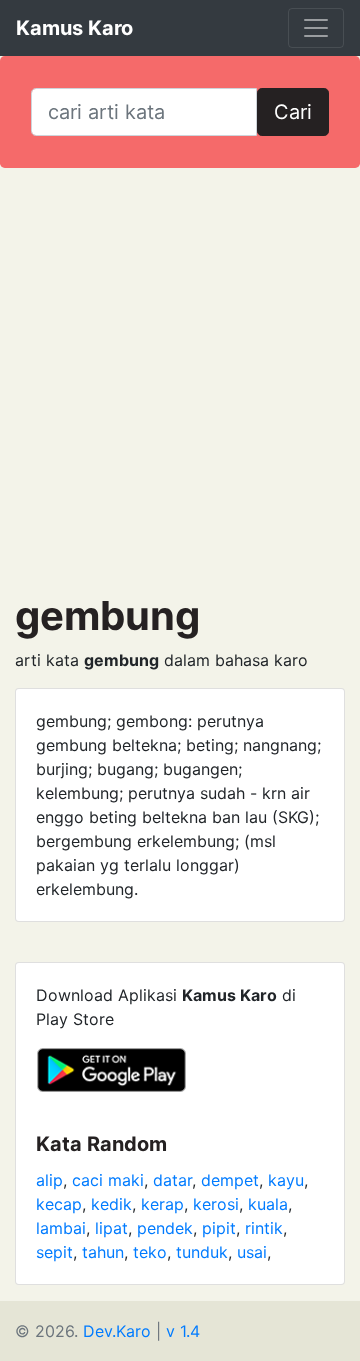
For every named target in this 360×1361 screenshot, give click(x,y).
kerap (162, 1204)
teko (150, 1252)
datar (172, 1180)
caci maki (108, 1180)
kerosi (216, 1204)
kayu (286, 1180)
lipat (111, 1228)
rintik (264, 1228)
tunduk (202, 1252)
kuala (268, 1204)
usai (252, 1252)
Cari (293, 112)
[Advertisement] (180, 380)
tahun (103, 1252)
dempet (230, 1180)
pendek (165, 1228)
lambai (61, 1228)
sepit (54, 1252)
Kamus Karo (74, 28)
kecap (59, 1204)
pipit (219, 1228)
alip (49, 1180)
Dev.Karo (117, 1331)
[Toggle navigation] (316, 28)
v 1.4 (183, 1331)
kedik (111, 1204)
